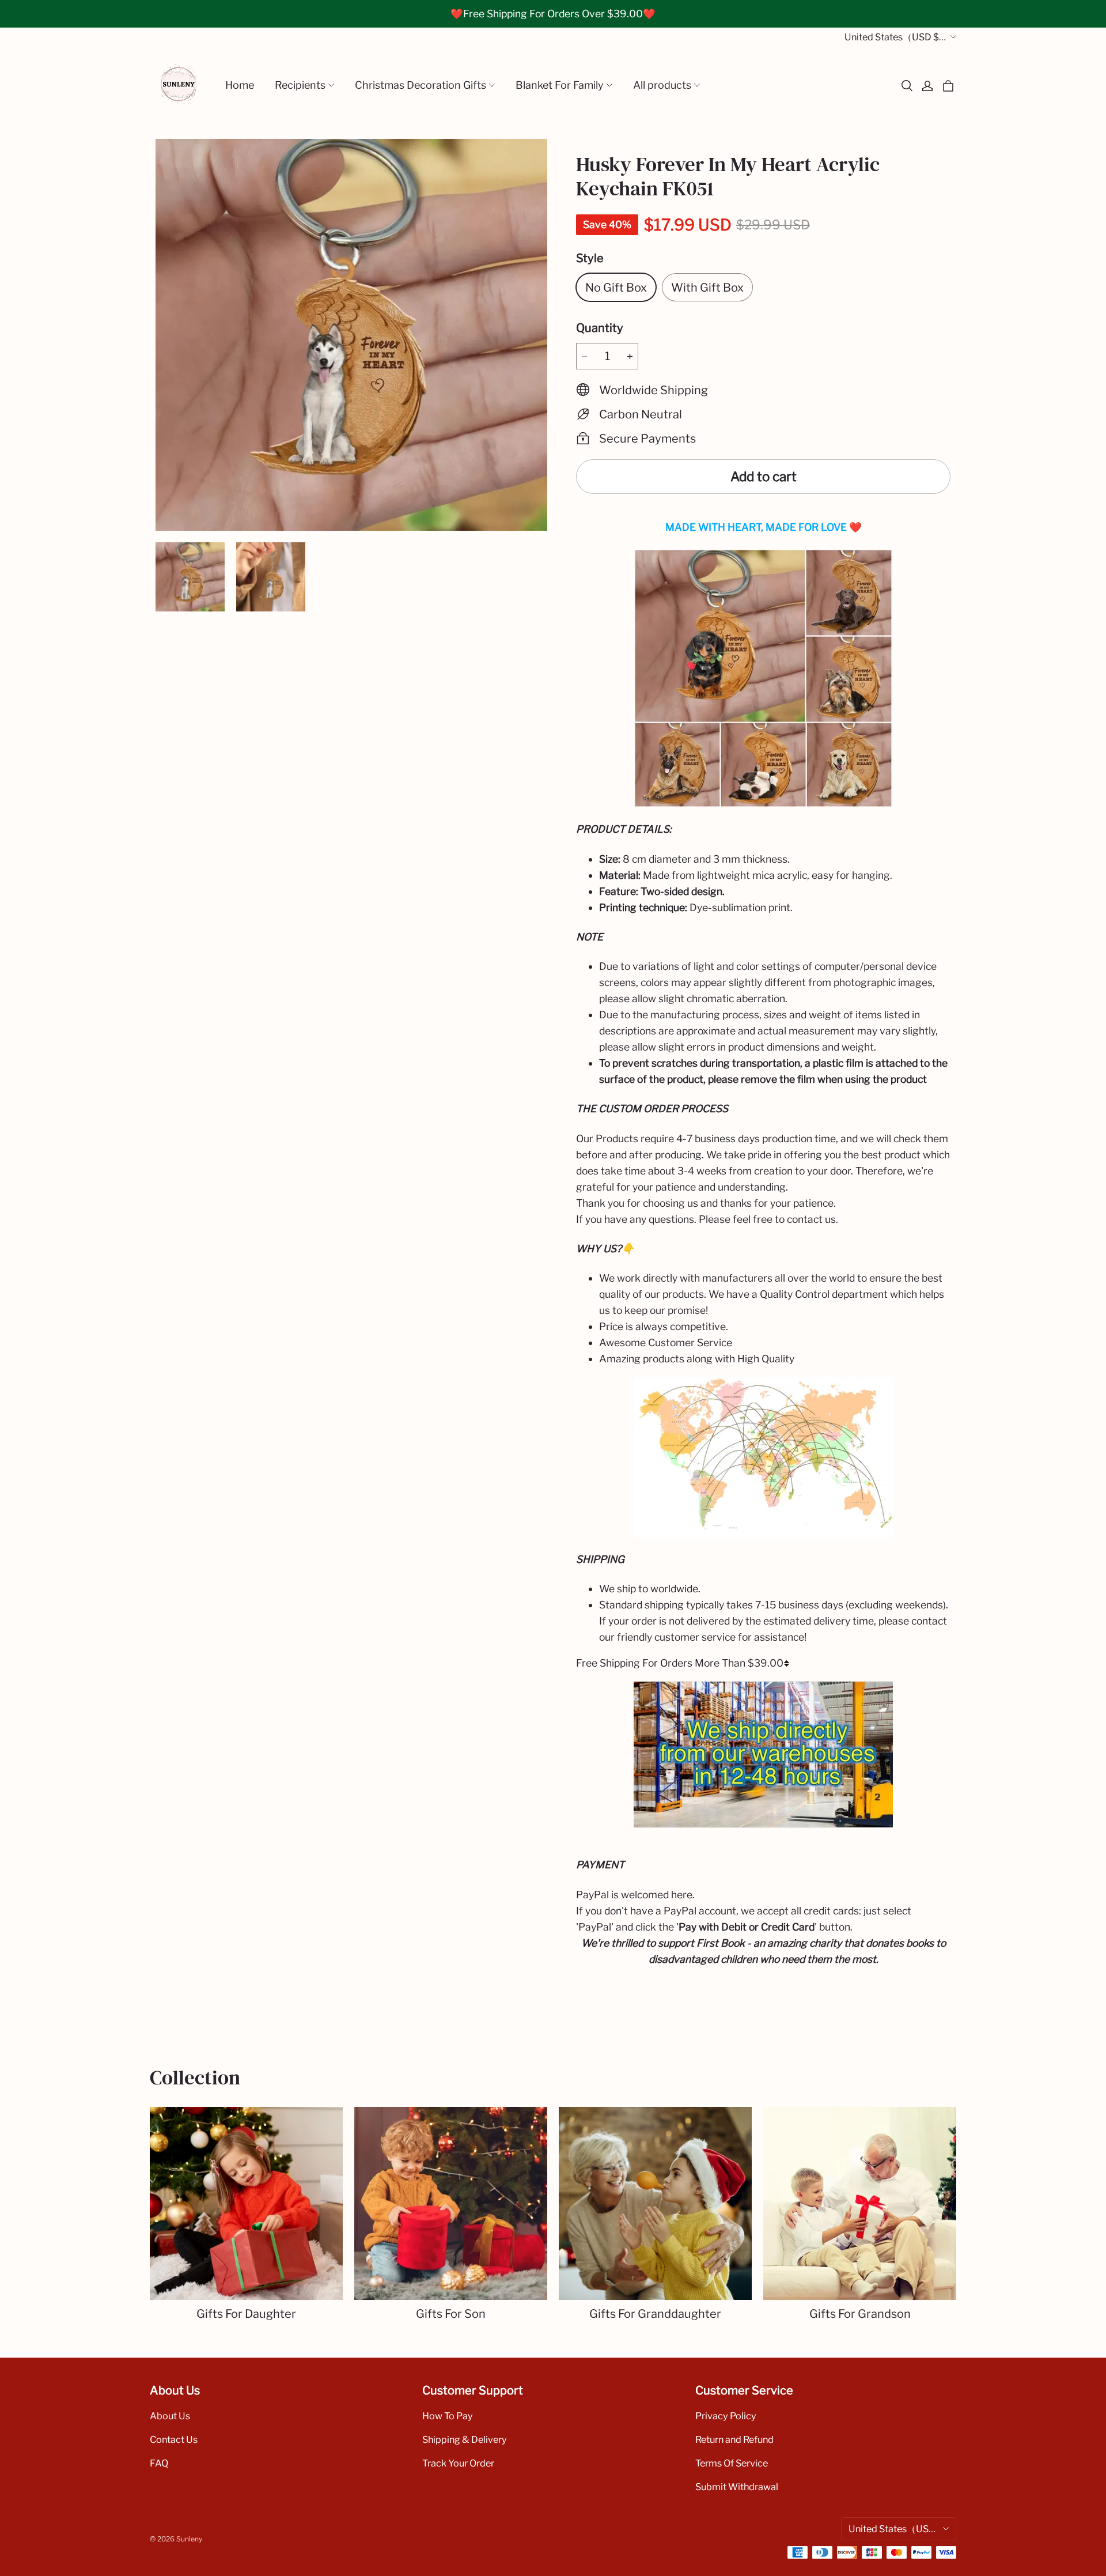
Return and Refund (734, 2439)
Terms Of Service (732, 2463)
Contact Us (174, 2439)
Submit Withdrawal (737, 2487)
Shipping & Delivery (465, 2439)
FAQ (159, 2463)
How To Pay (448, 2416)
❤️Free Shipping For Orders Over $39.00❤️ (553, 14)
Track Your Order (458, 2463)
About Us (170, 2416)
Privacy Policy (726, 2416)
